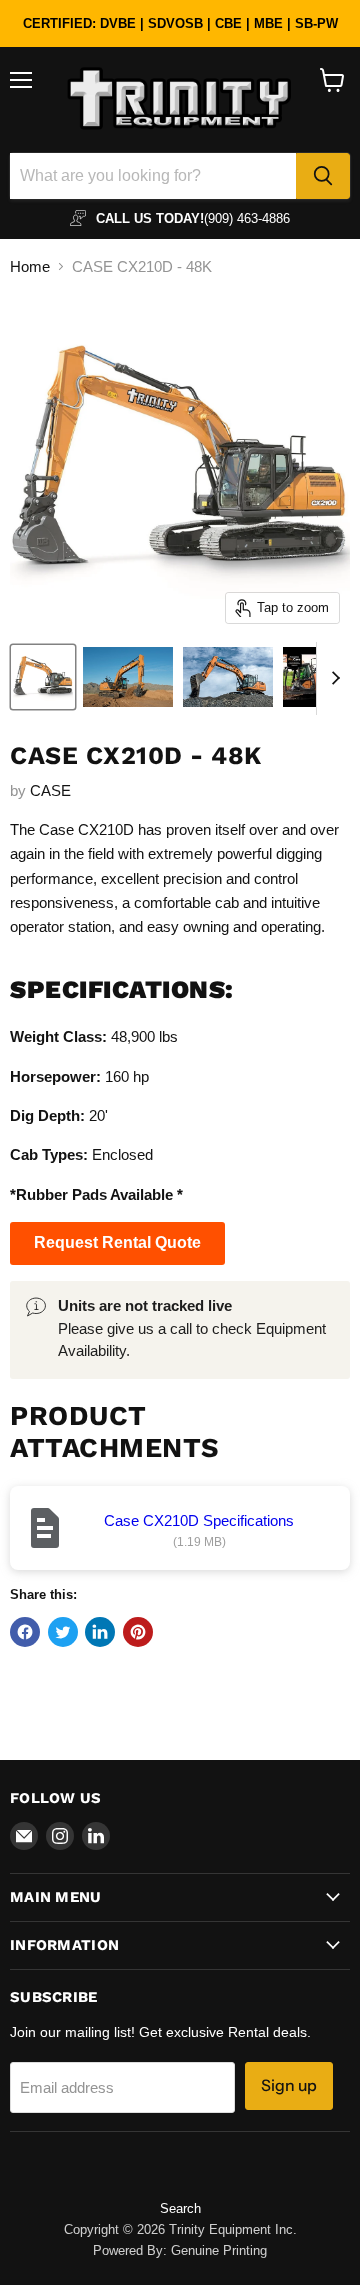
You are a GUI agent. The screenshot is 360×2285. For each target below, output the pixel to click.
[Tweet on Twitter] (63, 1632)
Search (180, 2208)
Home (30, 266)
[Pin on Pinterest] (138, 1632)
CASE (50, 790)
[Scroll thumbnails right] (332, 679)
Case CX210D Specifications (199, 1520)
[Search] (323, 176)
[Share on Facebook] (25, 1632)
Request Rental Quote (117, 1242)
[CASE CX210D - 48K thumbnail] (43, 677)
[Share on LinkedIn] (100, 1632)
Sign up (289, 2085)
